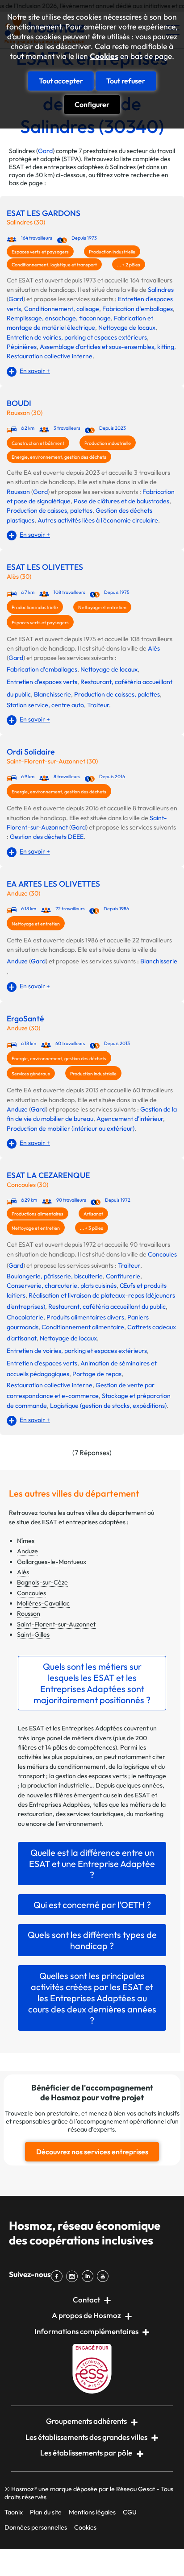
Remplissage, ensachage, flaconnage (59, 318)
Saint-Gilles (33, 1634)
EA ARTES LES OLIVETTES (53, 884)
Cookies (104, 56)
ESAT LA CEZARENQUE (48, 1175)
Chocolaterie (25, 1317)
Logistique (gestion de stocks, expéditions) (108, 1406)
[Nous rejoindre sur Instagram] (74, 2276)
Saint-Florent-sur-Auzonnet (56, 1624)
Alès (154, 648)
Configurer (92, 104)
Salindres (161, 290)
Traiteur (98, 705)
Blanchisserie (52, 694)
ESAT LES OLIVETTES (45, 567)
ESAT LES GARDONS (44, 213)
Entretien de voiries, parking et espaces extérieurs (77, 337)
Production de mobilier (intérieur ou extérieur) (71, 1128)
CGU (130, 2512)
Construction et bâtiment (38, 443)
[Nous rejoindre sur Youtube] (105, 2276)
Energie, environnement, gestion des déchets (59, 457)
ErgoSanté (25, 1019)
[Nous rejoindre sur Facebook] (59, 2276)
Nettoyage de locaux (127, 328)
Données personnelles (36, 2527)
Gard (45, 151)
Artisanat (93, 1214)
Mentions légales (92, 2512)
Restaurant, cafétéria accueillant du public (107, 1307)
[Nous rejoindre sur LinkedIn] (89, 2276)
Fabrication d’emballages (138, 309)
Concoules (162, 1254)
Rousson (18, 492)
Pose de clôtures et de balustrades (121, 501)
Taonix (14, 2512)
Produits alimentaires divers (85, 1317)
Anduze (17, 961)
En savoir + (35, 371)
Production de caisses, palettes (50, 510)
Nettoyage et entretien (102, 607)
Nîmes (26, 1541)
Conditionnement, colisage (62, 309)
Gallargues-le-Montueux (52, 1562)
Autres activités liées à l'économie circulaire (98, 520)
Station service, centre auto (45, 705)
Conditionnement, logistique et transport (54, 265)
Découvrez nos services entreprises (92, 2152)
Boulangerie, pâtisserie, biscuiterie (55, 1276)
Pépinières (22, 347)
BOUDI (19, 403)
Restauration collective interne (50, 356)
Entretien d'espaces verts (42, 682)
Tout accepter (61, 81)
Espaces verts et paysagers (40, 252)
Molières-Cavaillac (43, 1603)
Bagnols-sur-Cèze (42, 1582)
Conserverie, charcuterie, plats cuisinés (62, 1286)
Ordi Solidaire (31, 752)
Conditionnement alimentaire (83, 1327)
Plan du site (46, 2512)
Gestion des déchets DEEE (47, 837)
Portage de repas (97, 1374)
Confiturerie (123, 1276)
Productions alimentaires (38, 1214)
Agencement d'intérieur (130, 1119)
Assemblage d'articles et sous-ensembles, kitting (107, 347)
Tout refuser (126, 81)
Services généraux (31, 1074)
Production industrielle (112, 252)
